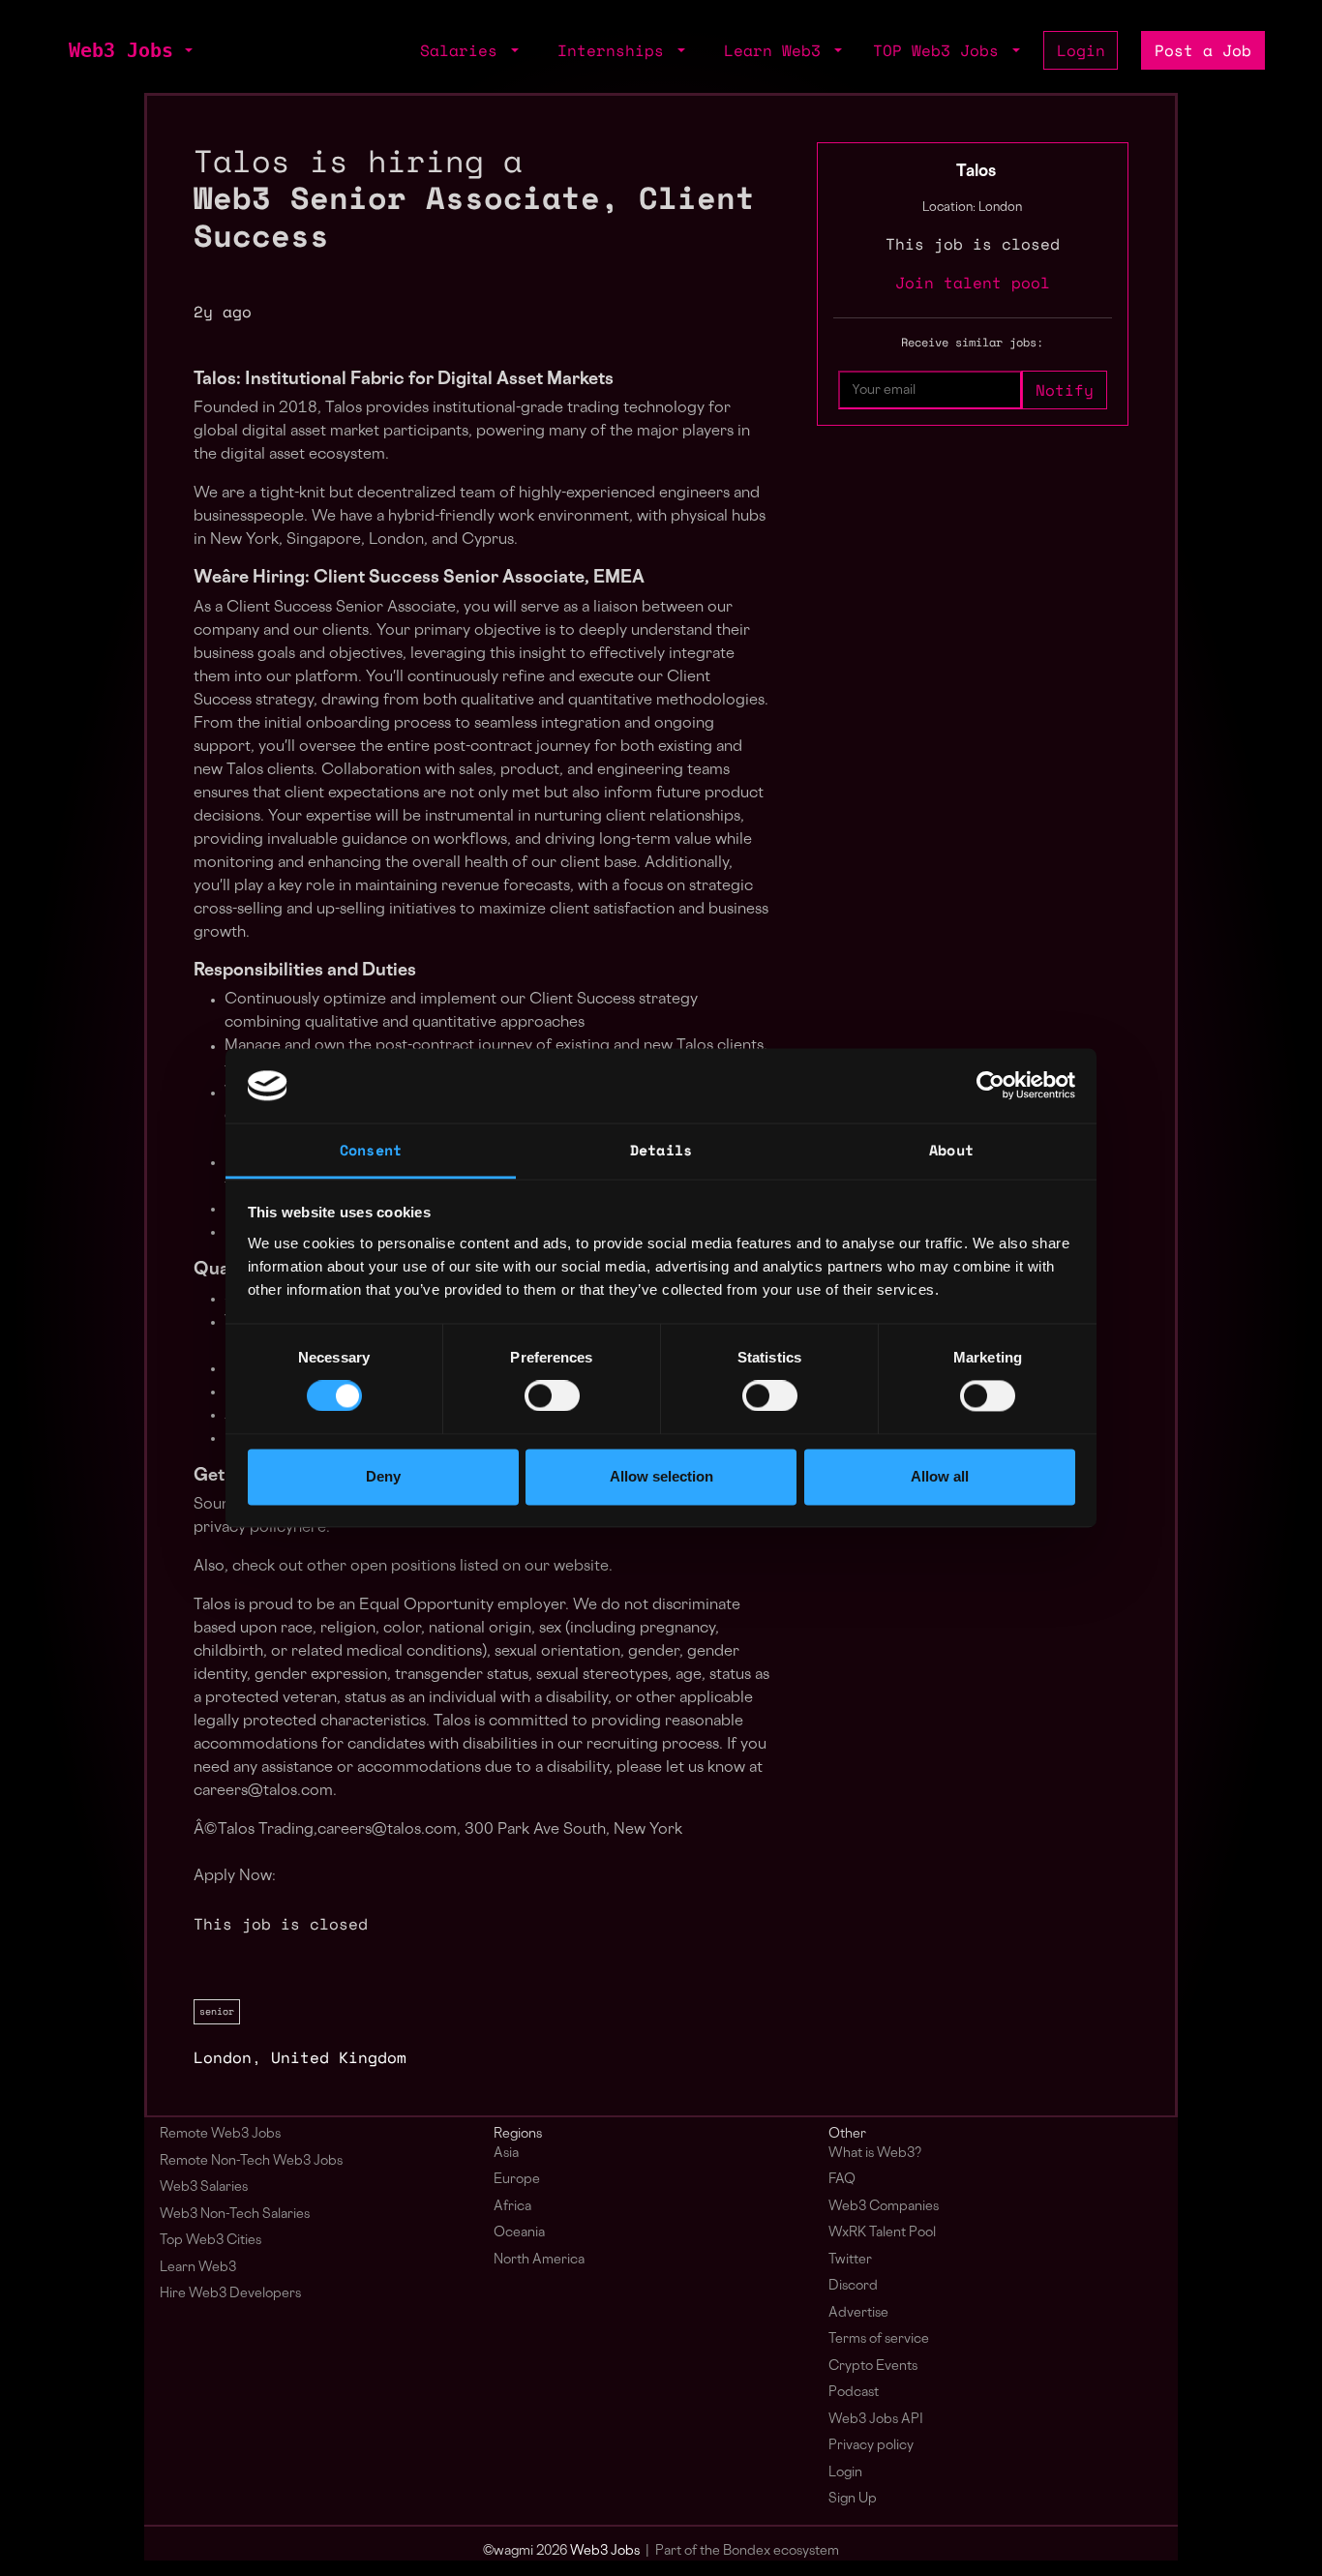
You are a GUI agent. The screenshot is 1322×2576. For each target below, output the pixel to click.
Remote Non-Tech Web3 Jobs (251, 2161)
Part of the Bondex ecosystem (747, 2551)
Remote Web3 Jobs (220, 2134)
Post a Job (1203, 50)
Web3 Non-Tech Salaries (235, 2215)
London (223, 2057)
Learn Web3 (198, 2268)
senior (217, 2011)
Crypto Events (873, 2366)
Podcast (854, 2393)
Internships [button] (616, 50)
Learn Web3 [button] (777, 50)
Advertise (858, 2313)
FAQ (842, 2180)
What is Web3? (875, 2154)
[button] (187, 50)
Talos (976, 172)
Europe (517, 2180)
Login (1081, 50)
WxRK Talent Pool (882, 2233)
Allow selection (661, 1476)
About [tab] (951, 1150)
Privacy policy (871, 2446)
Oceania (519, 2233)
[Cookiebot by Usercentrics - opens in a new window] (991, 1086)
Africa (512, 2207)
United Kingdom (339, 2057)
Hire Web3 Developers (230, 2294)
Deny (383, 1476)
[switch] (552, 1396)
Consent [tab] (371, 1150)
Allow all (940, 1476)
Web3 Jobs (121, 50)
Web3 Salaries (204, 2187)
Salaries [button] (464, 50)
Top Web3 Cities (210, 2241)
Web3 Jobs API (876, 2420)
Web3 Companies (884, 2207)
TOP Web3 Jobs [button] (941, 50)
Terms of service (879, 2339)
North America (539, 2260)
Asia (506, 2154)
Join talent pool (973, 283)
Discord (853, 2286)
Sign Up (853, 2499)
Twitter (850, 2260)
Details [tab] (661, 1150)
